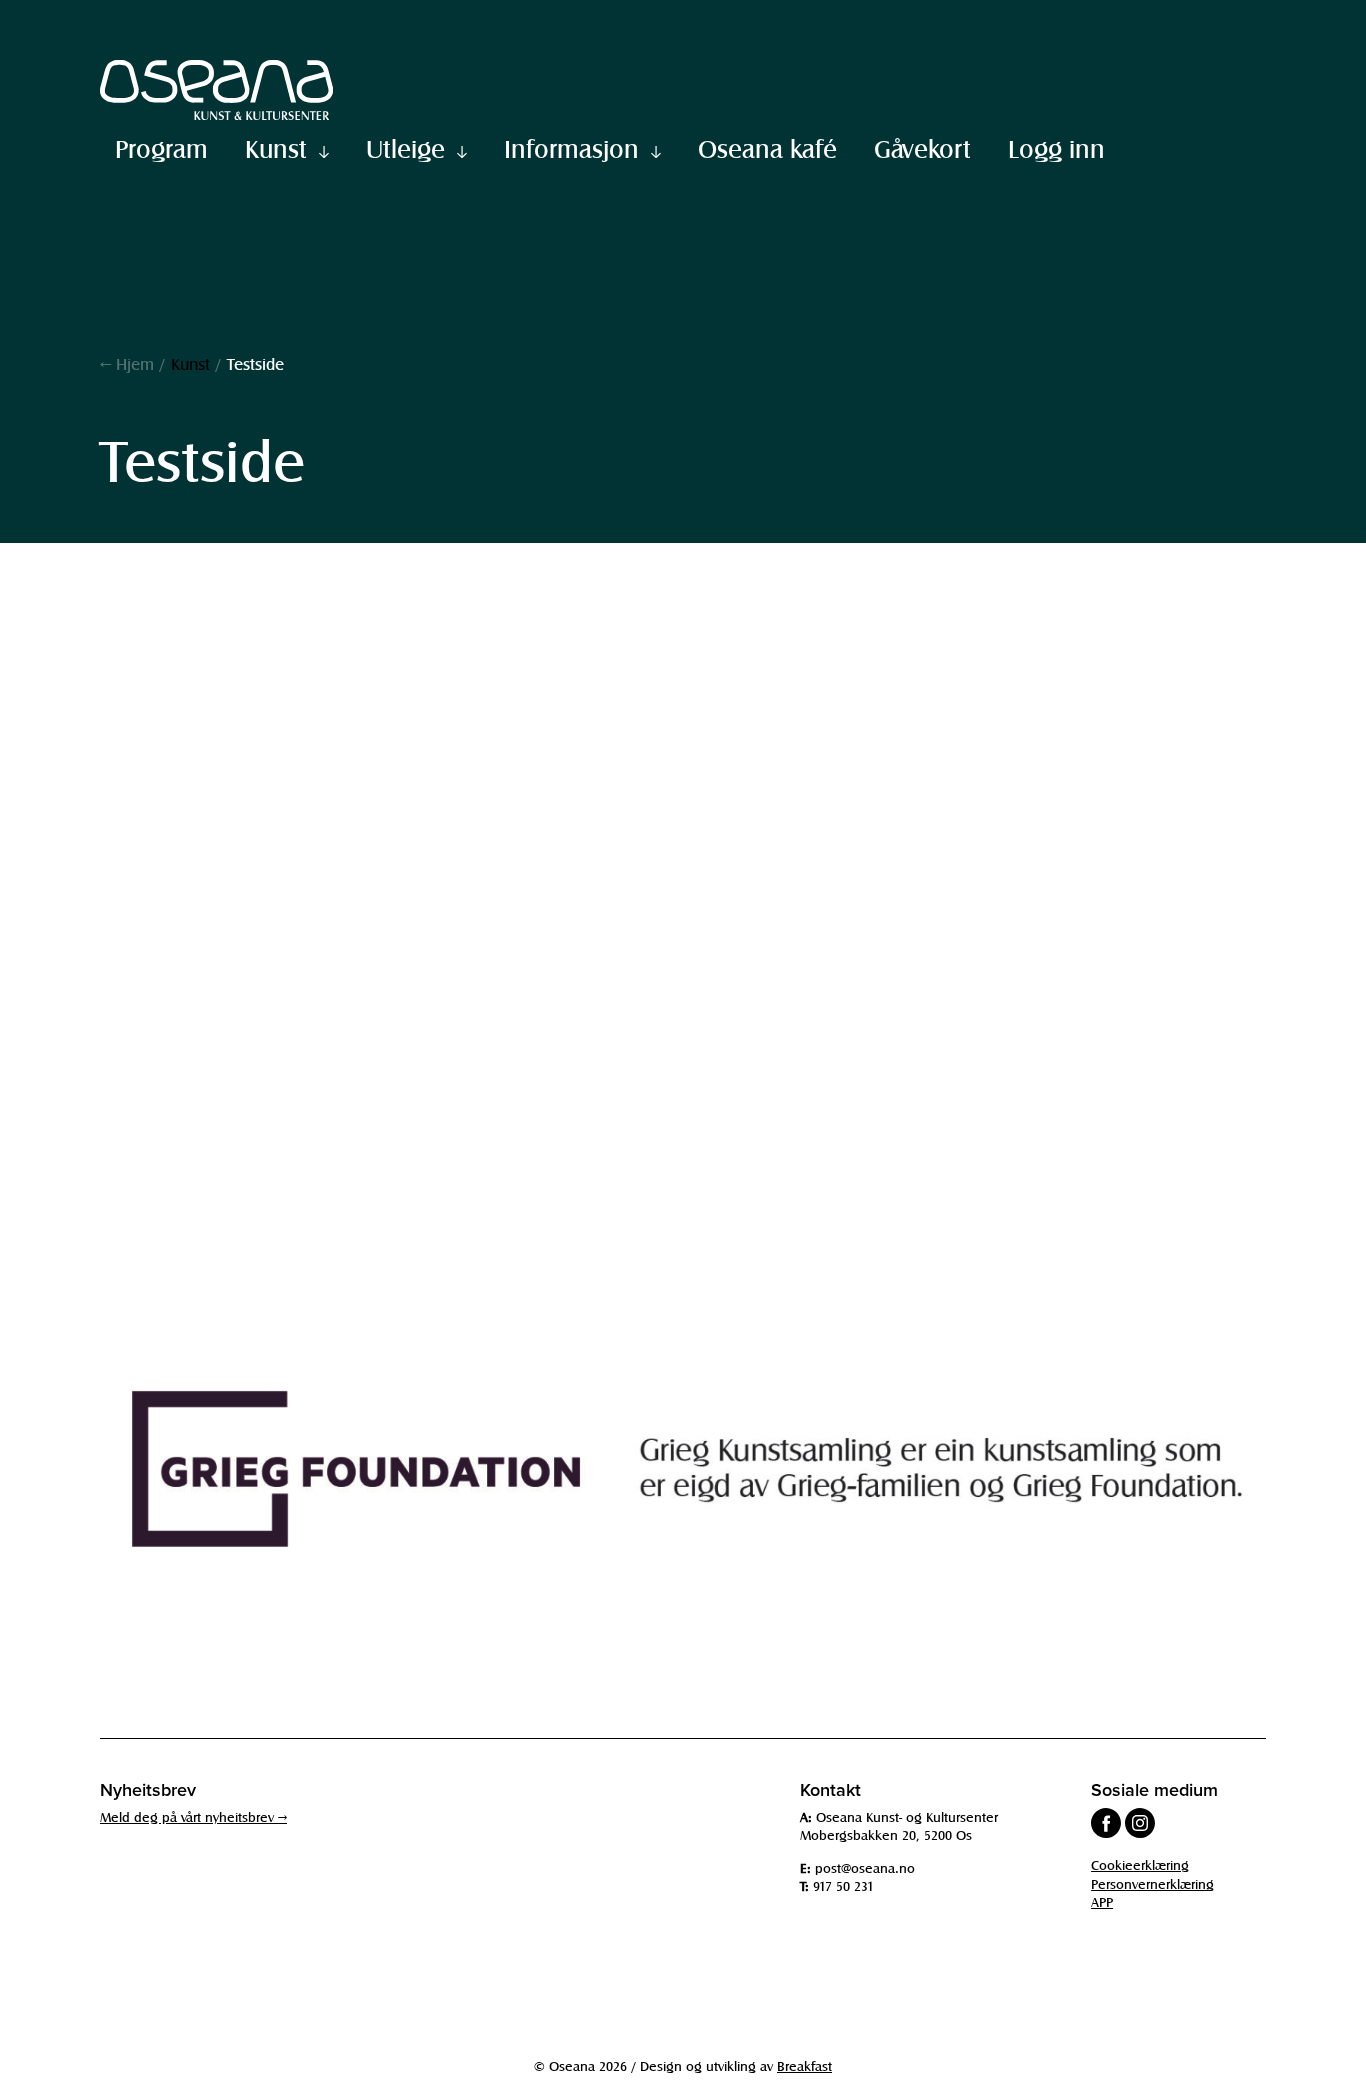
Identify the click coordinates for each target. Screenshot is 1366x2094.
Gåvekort (922, 148)
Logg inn (1056, 148)
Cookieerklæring (1140, 1864)
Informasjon (571, 148)
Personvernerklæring (1152, 1883)
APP (1102, 1901)
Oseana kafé (767, 148)
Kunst (276, 148)
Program (161, 148)
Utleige (405, 148)
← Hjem (127, 363)
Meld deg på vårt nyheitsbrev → (193, 1816)
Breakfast (804, 2065)
